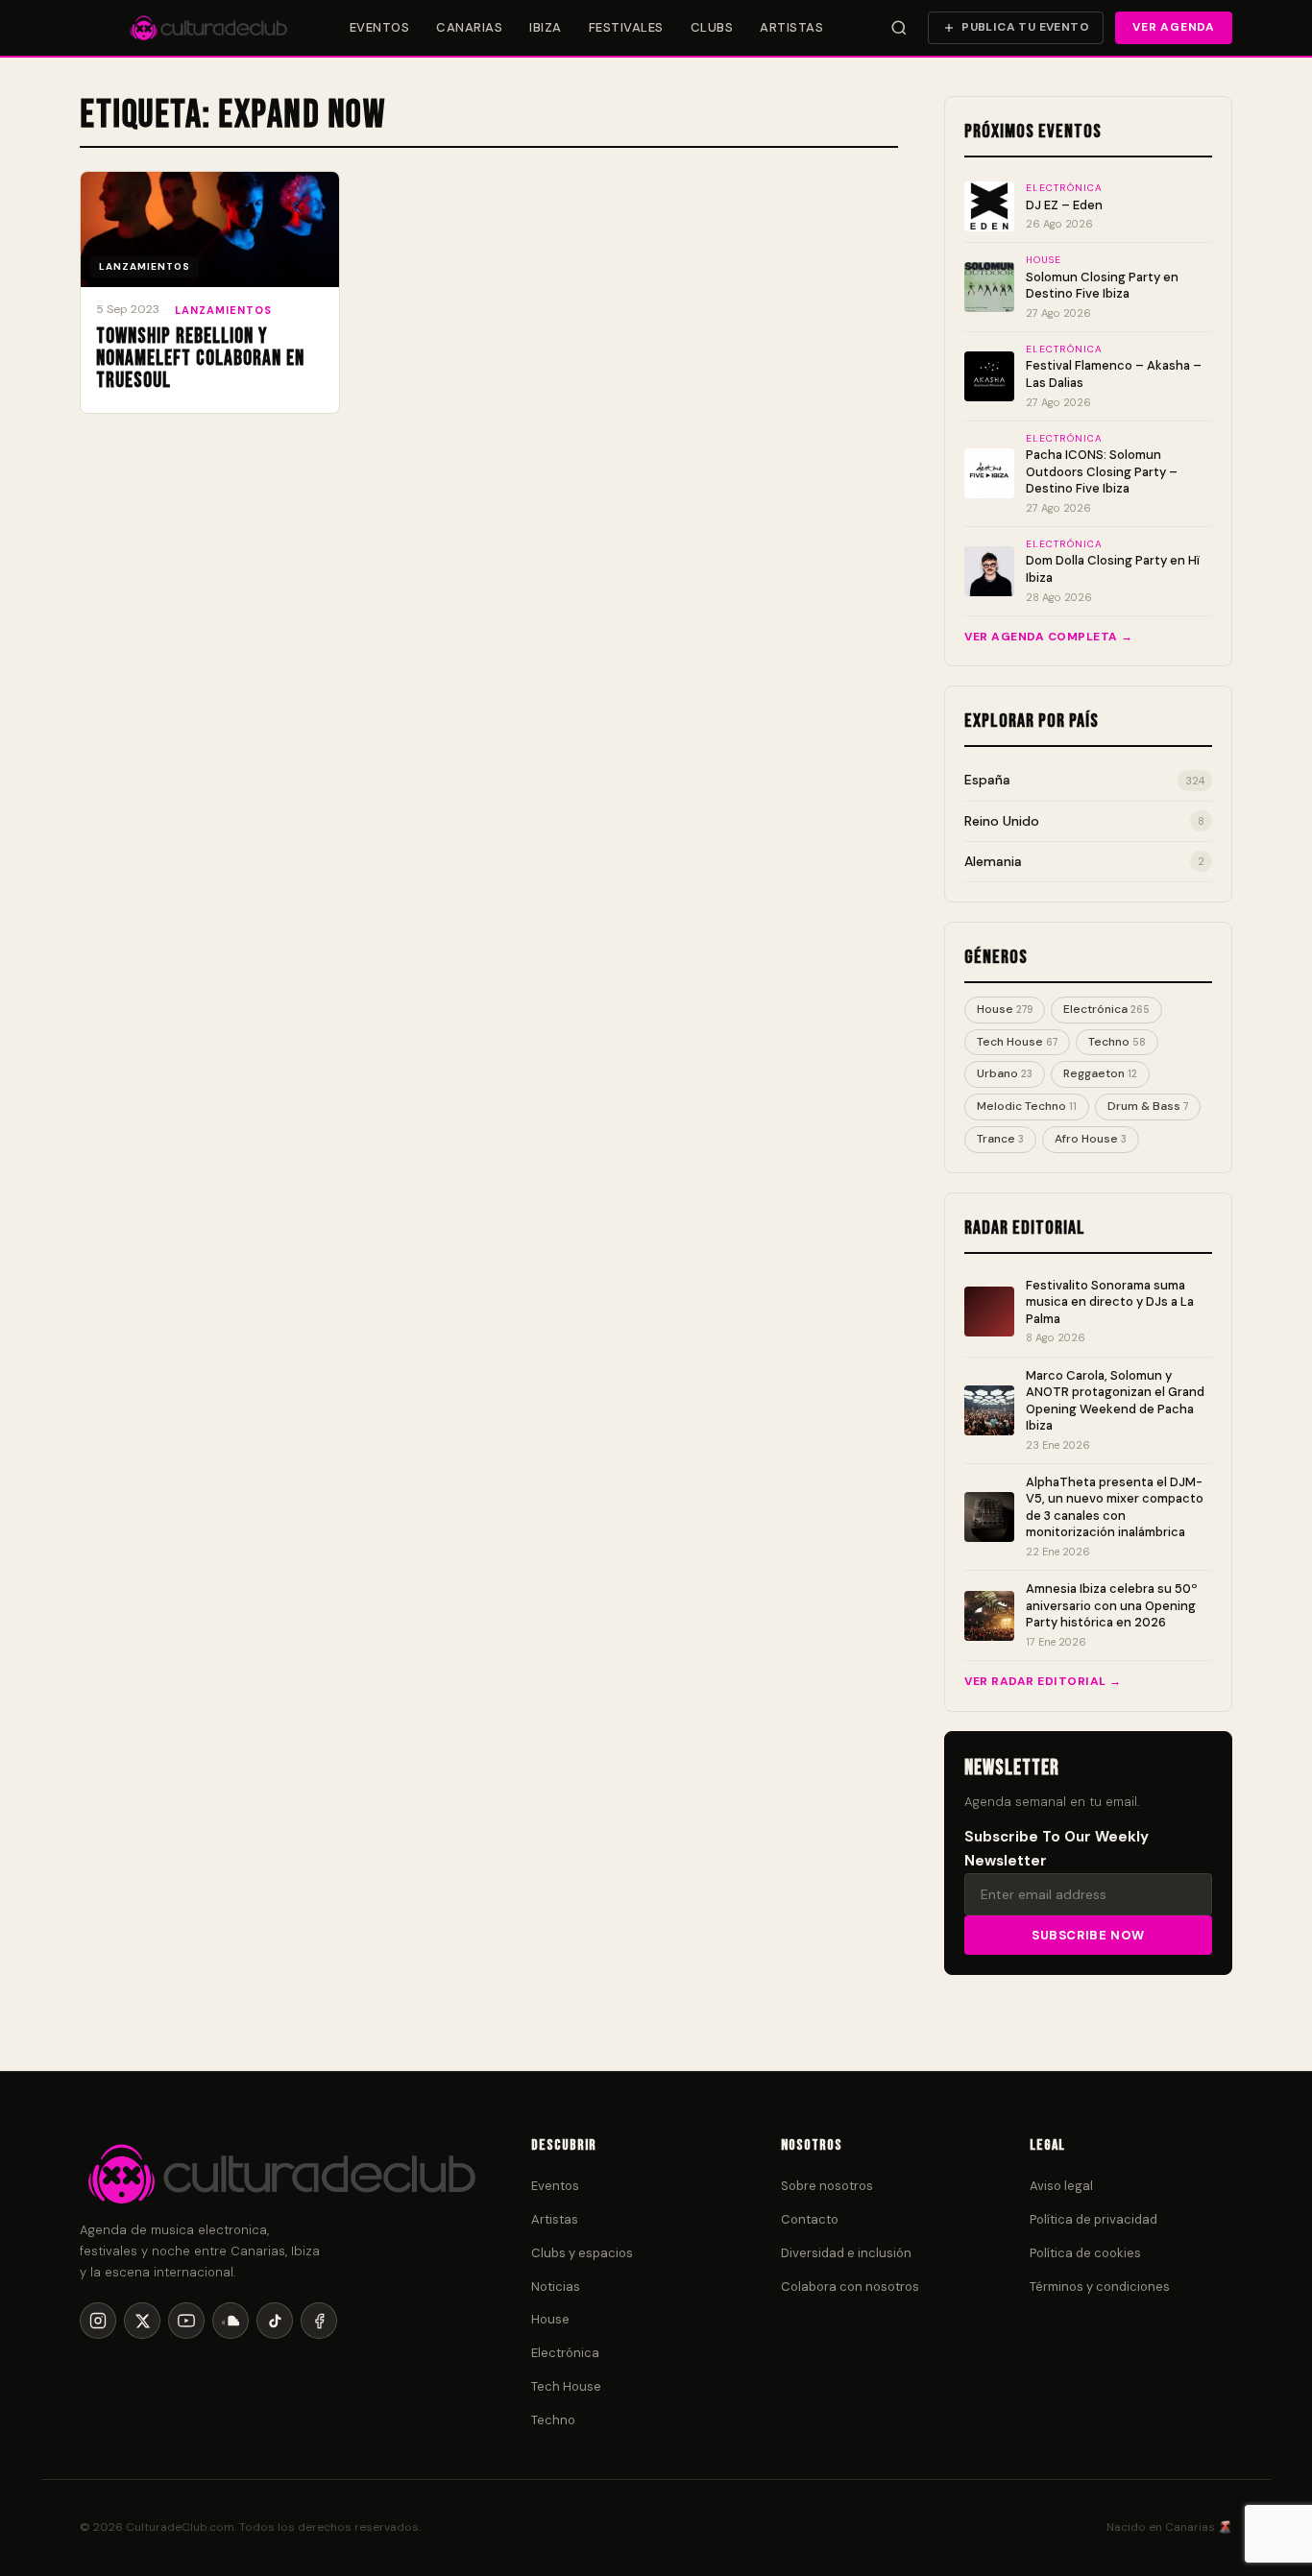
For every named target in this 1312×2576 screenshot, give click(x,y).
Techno (1117, 1042)
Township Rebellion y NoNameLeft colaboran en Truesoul (200, 359)
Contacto (810, 2219)
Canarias (469, 27)
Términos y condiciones (1100, 2287)
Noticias (556, 2287)
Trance (1000, 1139)
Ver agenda (1174, 27)
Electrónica (1106, 1009)
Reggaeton (1100, 1073)
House (1005, 1009)
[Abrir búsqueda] (899, 28)
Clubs (712, 27)
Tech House (1017, 1042)
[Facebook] (319, 2321)
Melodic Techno (1027, 1106)
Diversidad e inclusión (846, 2253)
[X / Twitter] (142, 2321)
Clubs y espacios (582, 2253)
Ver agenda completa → (1049, 637)
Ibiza (546, 27)
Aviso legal (1061, 2186)
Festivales (626, 27)
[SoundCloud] (231, 2321)
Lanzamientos (223, 310)
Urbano (1005, 1073)
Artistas (791, 27)
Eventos (380, 27)
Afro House (1091, 1139)
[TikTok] (275, 2321)
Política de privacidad (1093, 2219)
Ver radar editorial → (1043, 1681)
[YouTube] (186, 2321)
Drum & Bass (1148, 1106)
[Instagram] (98, 2321)
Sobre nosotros (827, 2186)
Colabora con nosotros (850, 2287)
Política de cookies (1085, 2253)
